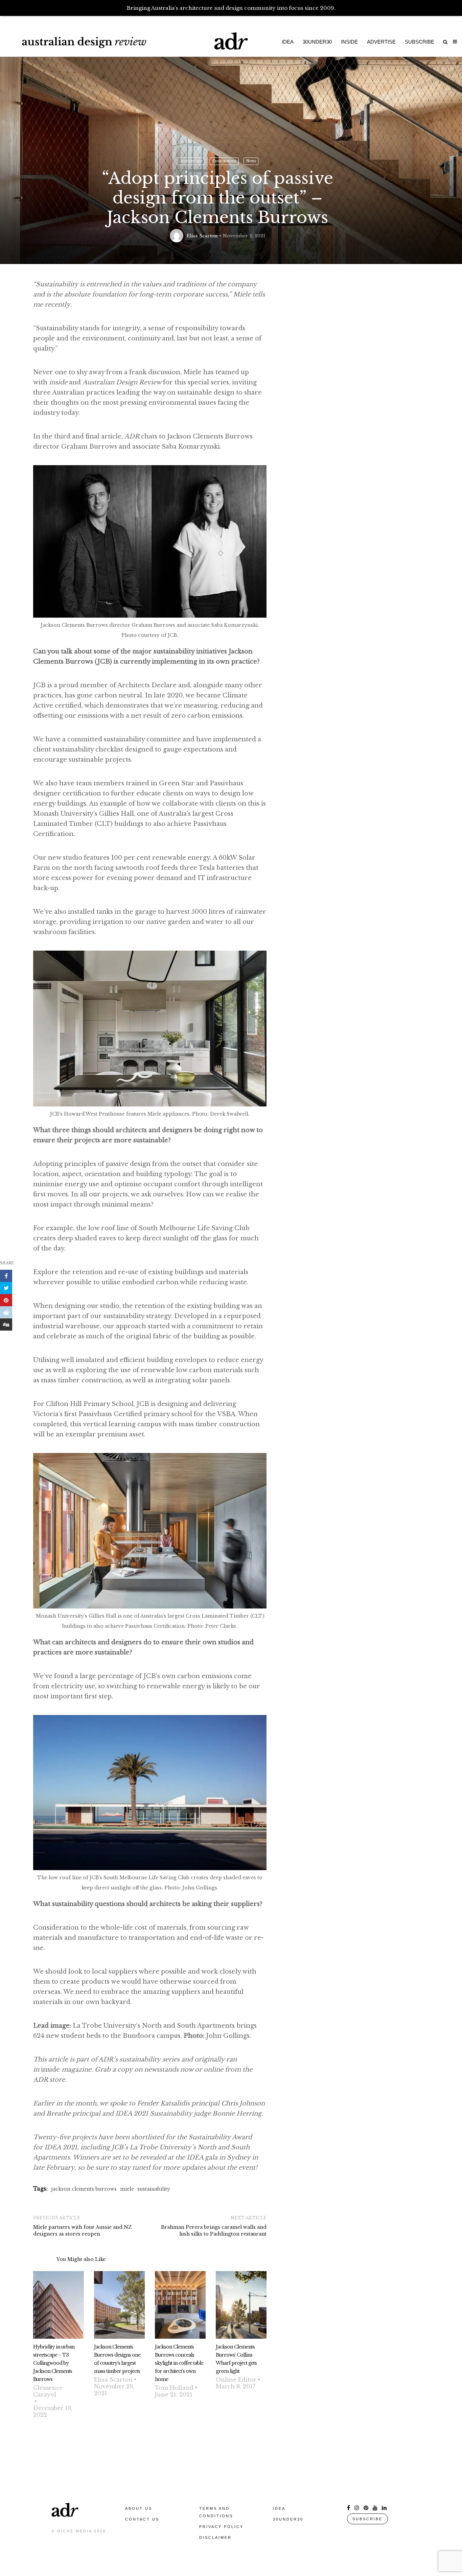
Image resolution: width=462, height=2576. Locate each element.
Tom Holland (174, 2388)
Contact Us (142, 2519)
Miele (192, 372)
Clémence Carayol (48, 2391)
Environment (224, 161)
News (251, 161)
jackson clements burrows (84, 2189)
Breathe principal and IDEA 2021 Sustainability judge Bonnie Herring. (155, 2114)
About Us (139, 2508)
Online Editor (236, 2380)
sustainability (154, 2189)
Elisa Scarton (202, 236)
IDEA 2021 (61, 2147)
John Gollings (228, 2036)
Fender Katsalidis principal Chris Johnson (201, 2103)
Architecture (191, 161)
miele (127, 2189)
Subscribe (420, 42)
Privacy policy (221, 2527)
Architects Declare (147, 685)
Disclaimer (215, 2537)
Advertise (381, 42)
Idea (288, 42)
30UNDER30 (288, 2519)
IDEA (279, 2508)
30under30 (317, 42)
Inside (349, 42)
